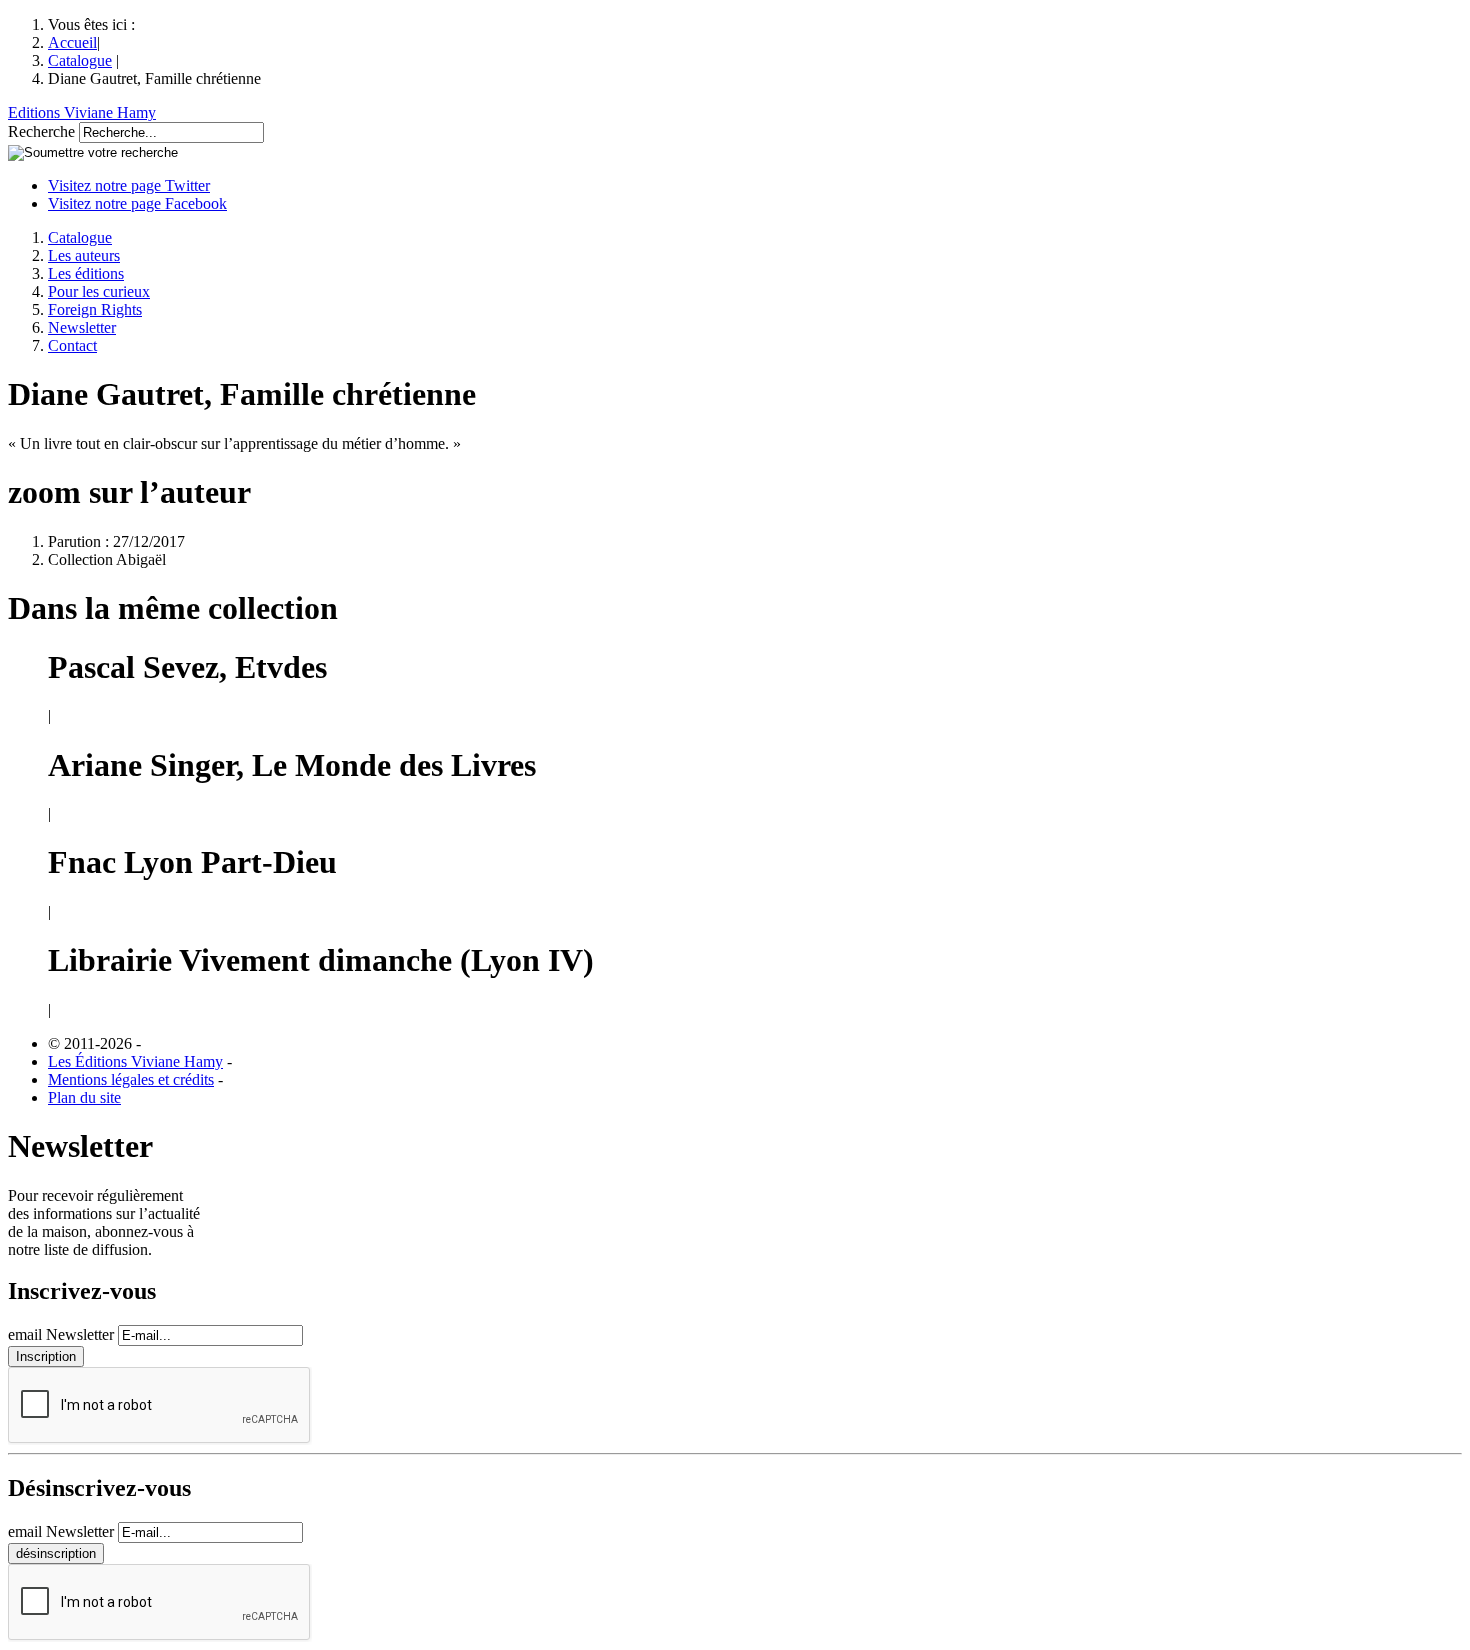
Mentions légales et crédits (131, 1079)
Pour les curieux (99, 291)
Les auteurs (84, 255)
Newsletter (82, 327)
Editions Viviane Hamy (82, 112)
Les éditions (86, 273)
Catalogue (80, 60)
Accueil (72, 42)
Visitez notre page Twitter (129, 185)
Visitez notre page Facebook (137, 203)
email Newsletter (61, 1334)
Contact (72, 345)
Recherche (41, 131)
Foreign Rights (95, 309)
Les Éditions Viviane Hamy (135, 1061)
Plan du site (84, 1097)
